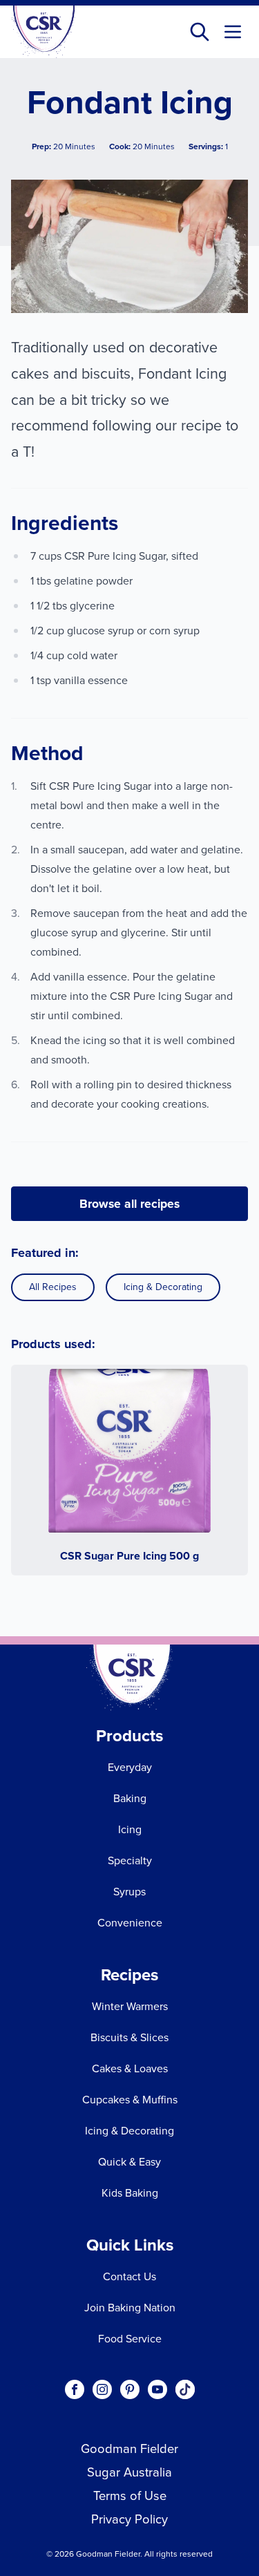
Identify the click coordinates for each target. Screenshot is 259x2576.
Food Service (130, 2339)
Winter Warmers (130, 2006)
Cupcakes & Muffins (130, 2100)
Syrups (129, 1892)
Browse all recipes (129, 1204)
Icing (130, 1829)
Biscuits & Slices (129, 2037)
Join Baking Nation (130, 2308)
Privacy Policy (129, 2519)
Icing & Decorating (163, 1287)
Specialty (130, 1860)
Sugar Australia (129, 2472)
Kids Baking (130, 2193)
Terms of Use (130, 2495)
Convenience (130, 1923)
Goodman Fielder (129, 2449)
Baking (130, 1798)
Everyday (130, 1767)
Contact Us (129, 2276)
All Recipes (53, 1287)
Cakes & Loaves (130, 2068)
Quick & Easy (129, 2162)
